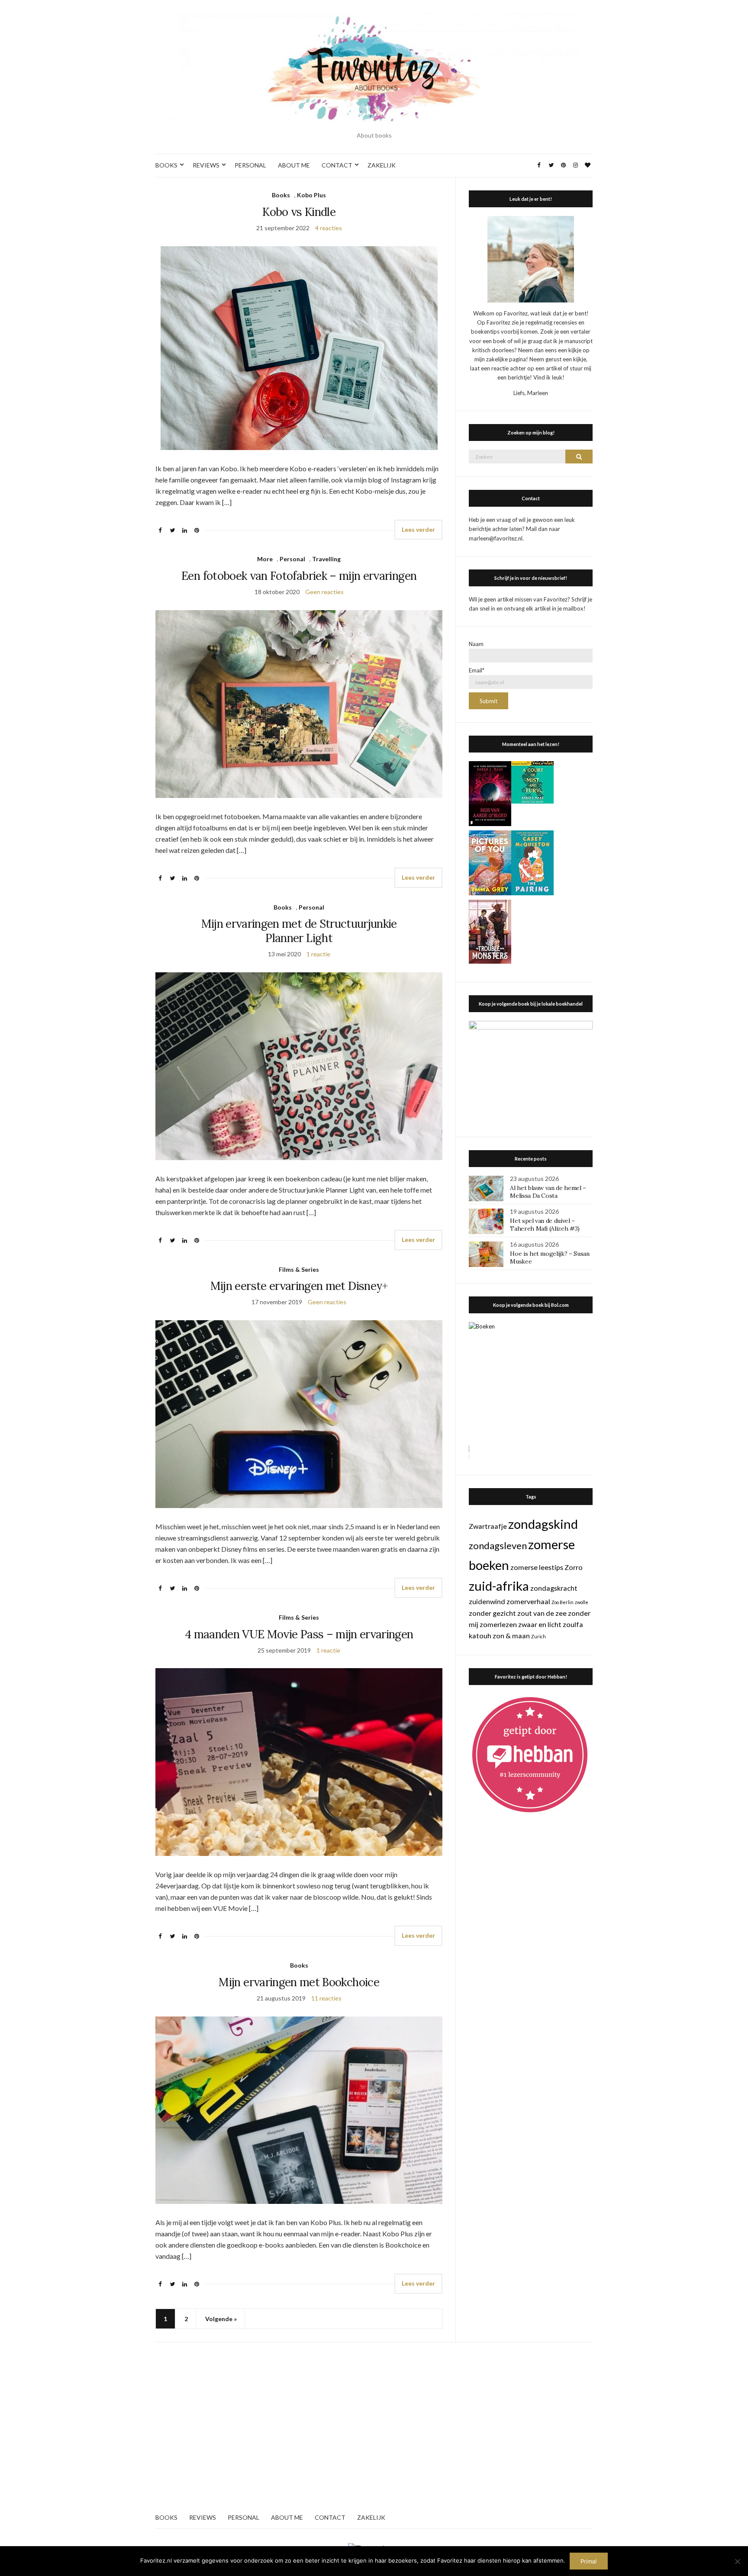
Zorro (574, 1567)
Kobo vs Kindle (299, 212)
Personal (292, 559)
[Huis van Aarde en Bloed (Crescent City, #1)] (490, 793)
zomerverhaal (528, 1601)
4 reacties (329, 228)
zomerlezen (498, 1624)
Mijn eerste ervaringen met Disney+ (299, 1286)
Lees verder (418, 529)
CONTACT (337, 165)
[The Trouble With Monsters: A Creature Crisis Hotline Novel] (490, 931)
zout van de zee (542, 1613)
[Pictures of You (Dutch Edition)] (490, 862)
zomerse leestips (537, 1567)
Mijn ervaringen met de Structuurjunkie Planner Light (299, 931)
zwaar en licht (540, 1624)
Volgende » (221, 2319)
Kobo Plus (311, 195)
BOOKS (166, 165)
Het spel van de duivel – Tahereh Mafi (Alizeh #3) (545, 1225)
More (265, 559)
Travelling (326, 559)
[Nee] (737, 2561)
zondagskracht (554, 1588)
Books (281, 195)
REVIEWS (206, 165)
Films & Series (299, 1269)
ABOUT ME (294, 165)
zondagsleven (498, 1545)
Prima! (589, 2561)
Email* (477, 670)
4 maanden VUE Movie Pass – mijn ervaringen (299, 1634)
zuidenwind (487, 1601)
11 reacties (326, 1998)
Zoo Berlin (563, 1602)
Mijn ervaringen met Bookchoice (299, 1982)
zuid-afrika (499, 1586)
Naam (476, 644)
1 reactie (318, 954)
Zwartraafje (488, 1526)
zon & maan (511, 1635)
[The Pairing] (532, 862)
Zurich (538, 1636)
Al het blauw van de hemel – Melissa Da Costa (548, 1192)
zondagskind (543, 1524)
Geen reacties (324, 592)
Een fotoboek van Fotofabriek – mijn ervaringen (299, 576)
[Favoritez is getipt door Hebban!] (530, 1754)
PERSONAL (250, 165)
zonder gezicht (492, 1613)
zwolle (582, 1602)
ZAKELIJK (382, 165)
